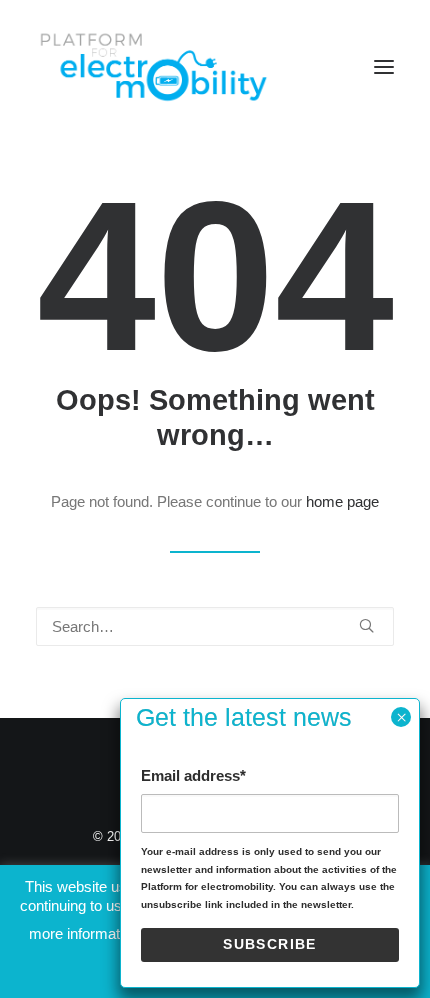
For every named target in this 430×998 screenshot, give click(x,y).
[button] (384, 67)
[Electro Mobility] (153, 67)
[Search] (215, 626)
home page (342, 501)
